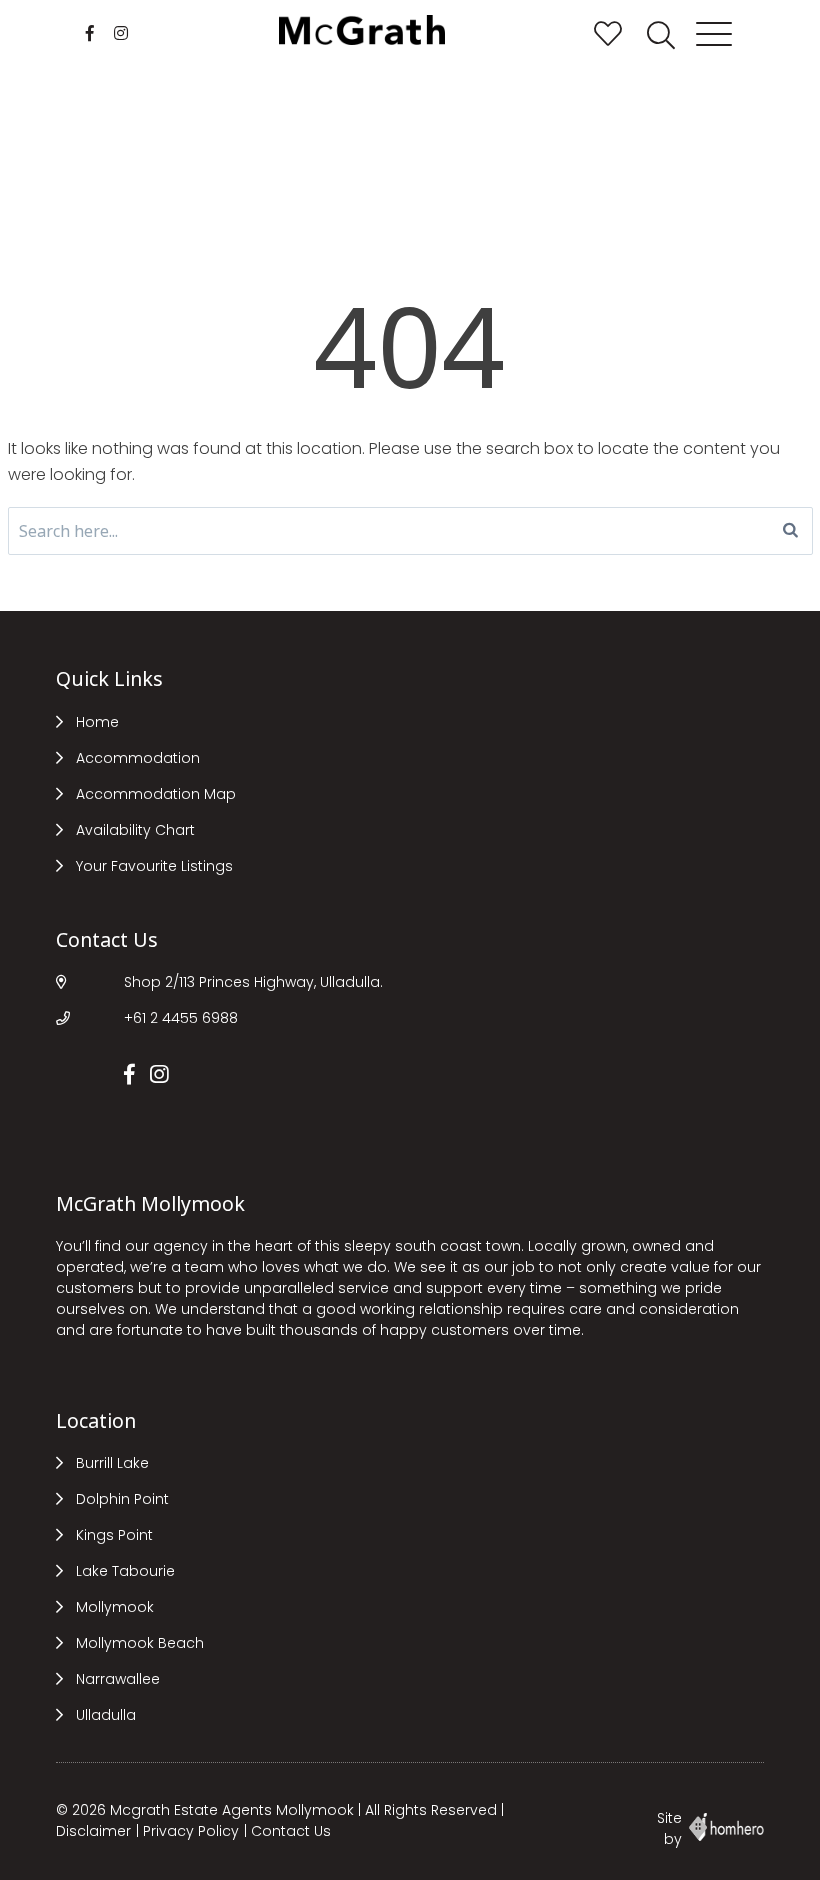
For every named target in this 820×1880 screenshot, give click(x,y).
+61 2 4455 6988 (181, 1018)
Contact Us (291, 1831)
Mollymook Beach (140, 1643)
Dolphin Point (122, 1499)
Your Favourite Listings (154, 866)
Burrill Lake (112, 1463)
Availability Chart (135, 830)
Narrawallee (118, 1679)
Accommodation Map (156, 794)
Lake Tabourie (125, 1571)
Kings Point (114, 1535)
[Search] (790, 531)
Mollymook (115, 1607)
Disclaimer (93, 1831)
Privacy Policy (191, 1831)
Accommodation (138, 758)
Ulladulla (106, 1715)
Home (97, 722)
